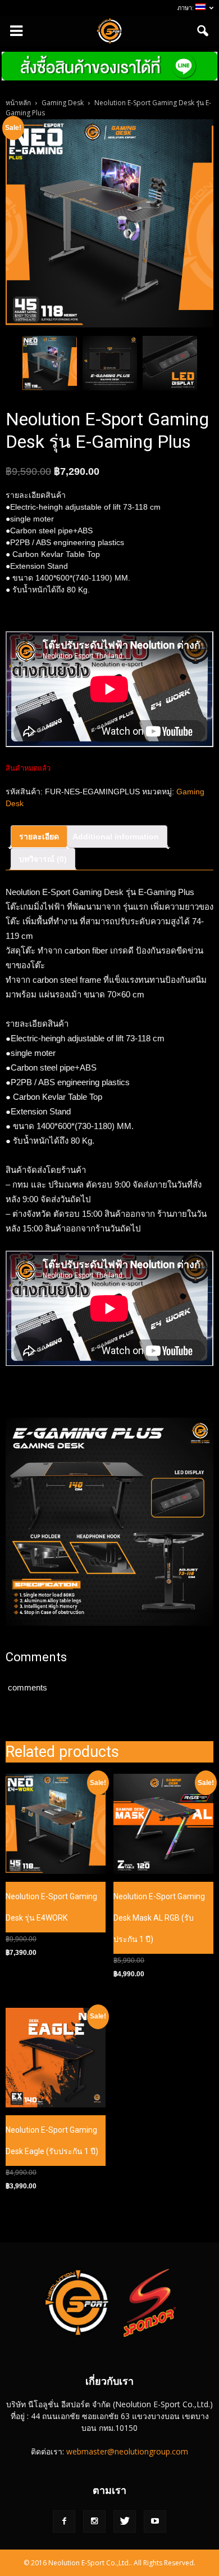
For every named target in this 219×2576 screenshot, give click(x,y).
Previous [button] (11, 363)
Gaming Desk (63, 103)
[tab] (39, 837)
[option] (50, 363)
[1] (109, 223)
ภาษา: (186, 8)
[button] (203, 31)
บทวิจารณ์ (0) (43, 859)
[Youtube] (155, 2521)
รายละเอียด (39, 837)
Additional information (116, 837)
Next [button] (208, 363)
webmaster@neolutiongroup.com (127, 2451)
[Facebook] (64, 2521)
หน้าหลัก (18, 103)
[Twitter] (125, 2521)
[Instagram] (94, 2521)
